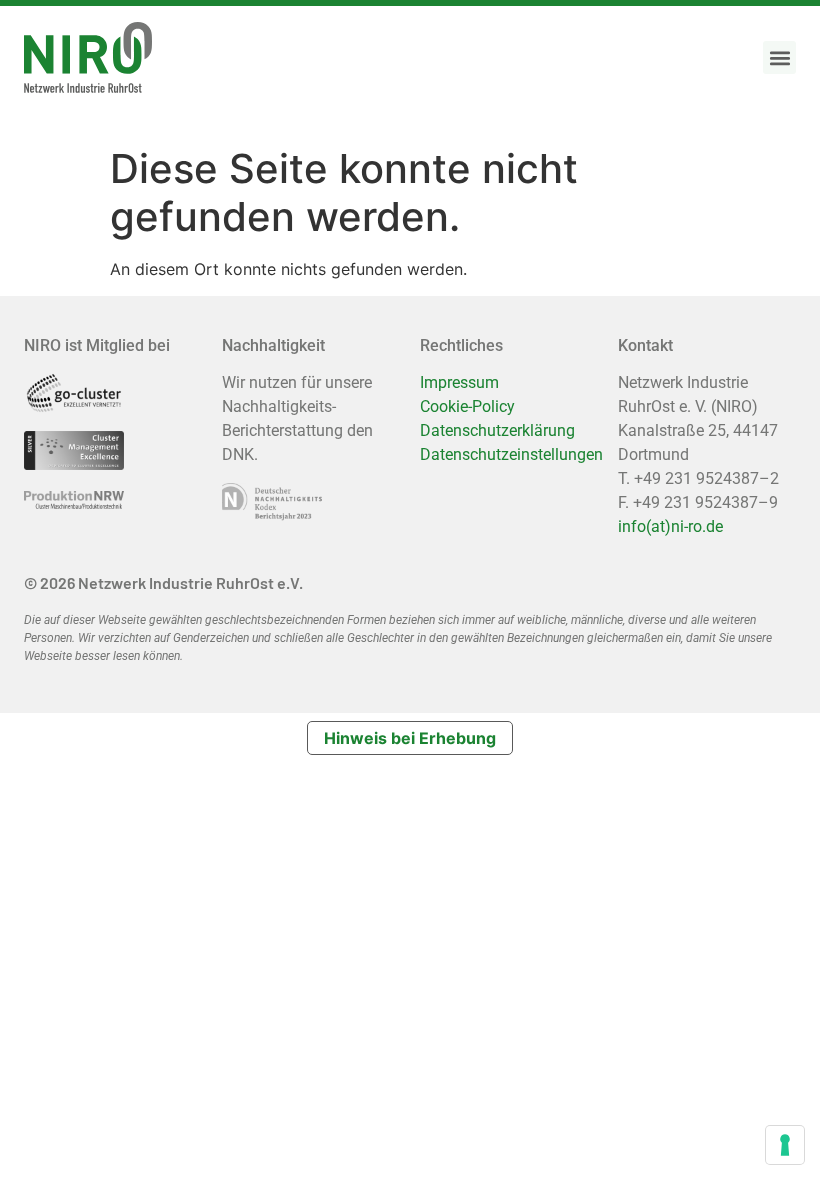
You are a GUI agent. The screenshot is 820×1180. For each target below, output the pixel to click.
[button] (779, 57)
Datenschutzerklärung (497, 430)
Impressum (459, 382)
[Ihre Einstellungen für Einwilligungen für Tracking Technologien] (785, 1145)
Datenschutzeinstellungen (511, 454)
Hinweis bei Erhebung (410, 738)
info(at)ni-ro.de (670, 526)
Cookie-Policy (467, 406)
